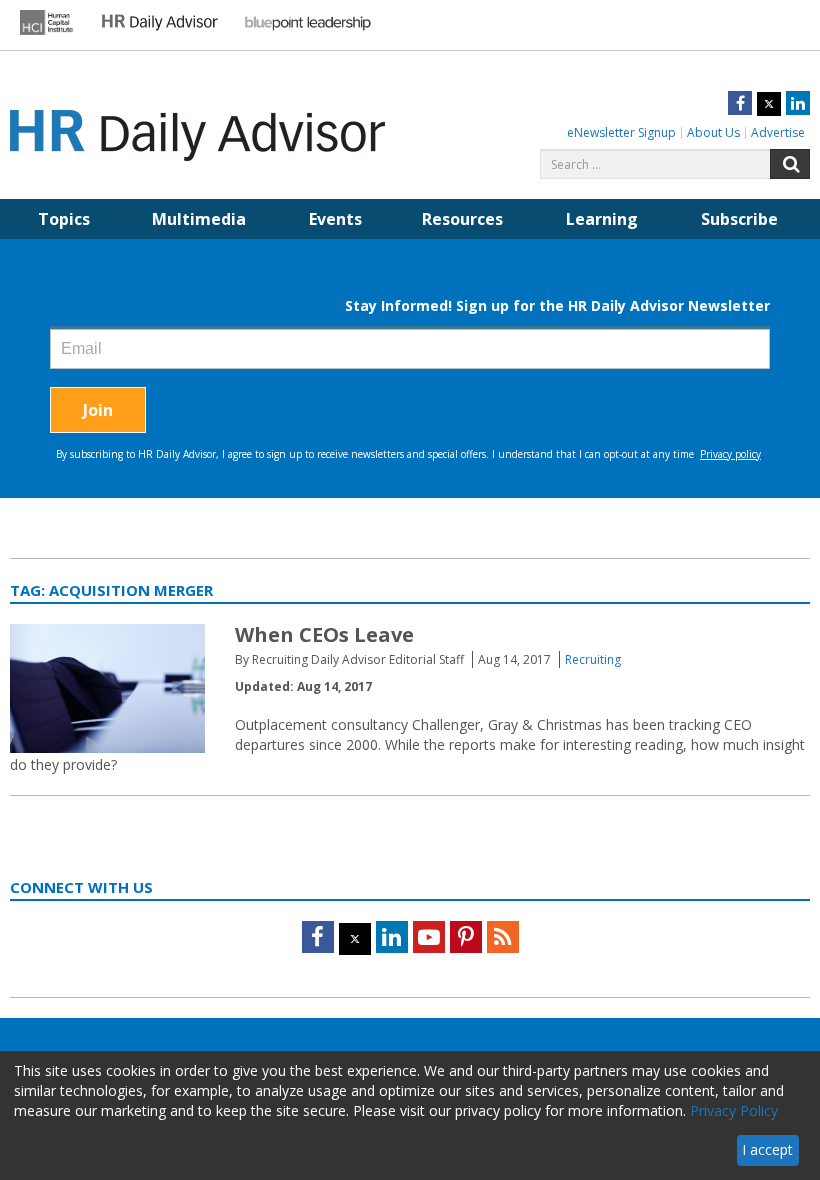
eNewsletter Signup (621, 132)
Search (790, 164)
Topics (64, 219)
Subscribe (739, 219)
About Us (713, 132)
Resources (462, 219)
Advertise (778, 132)
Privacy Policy (734, 1110)
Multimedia (199, 219)
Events (335, 219)
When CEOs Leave (324, 634)
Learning (602, 219)
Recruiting (593, 659)
